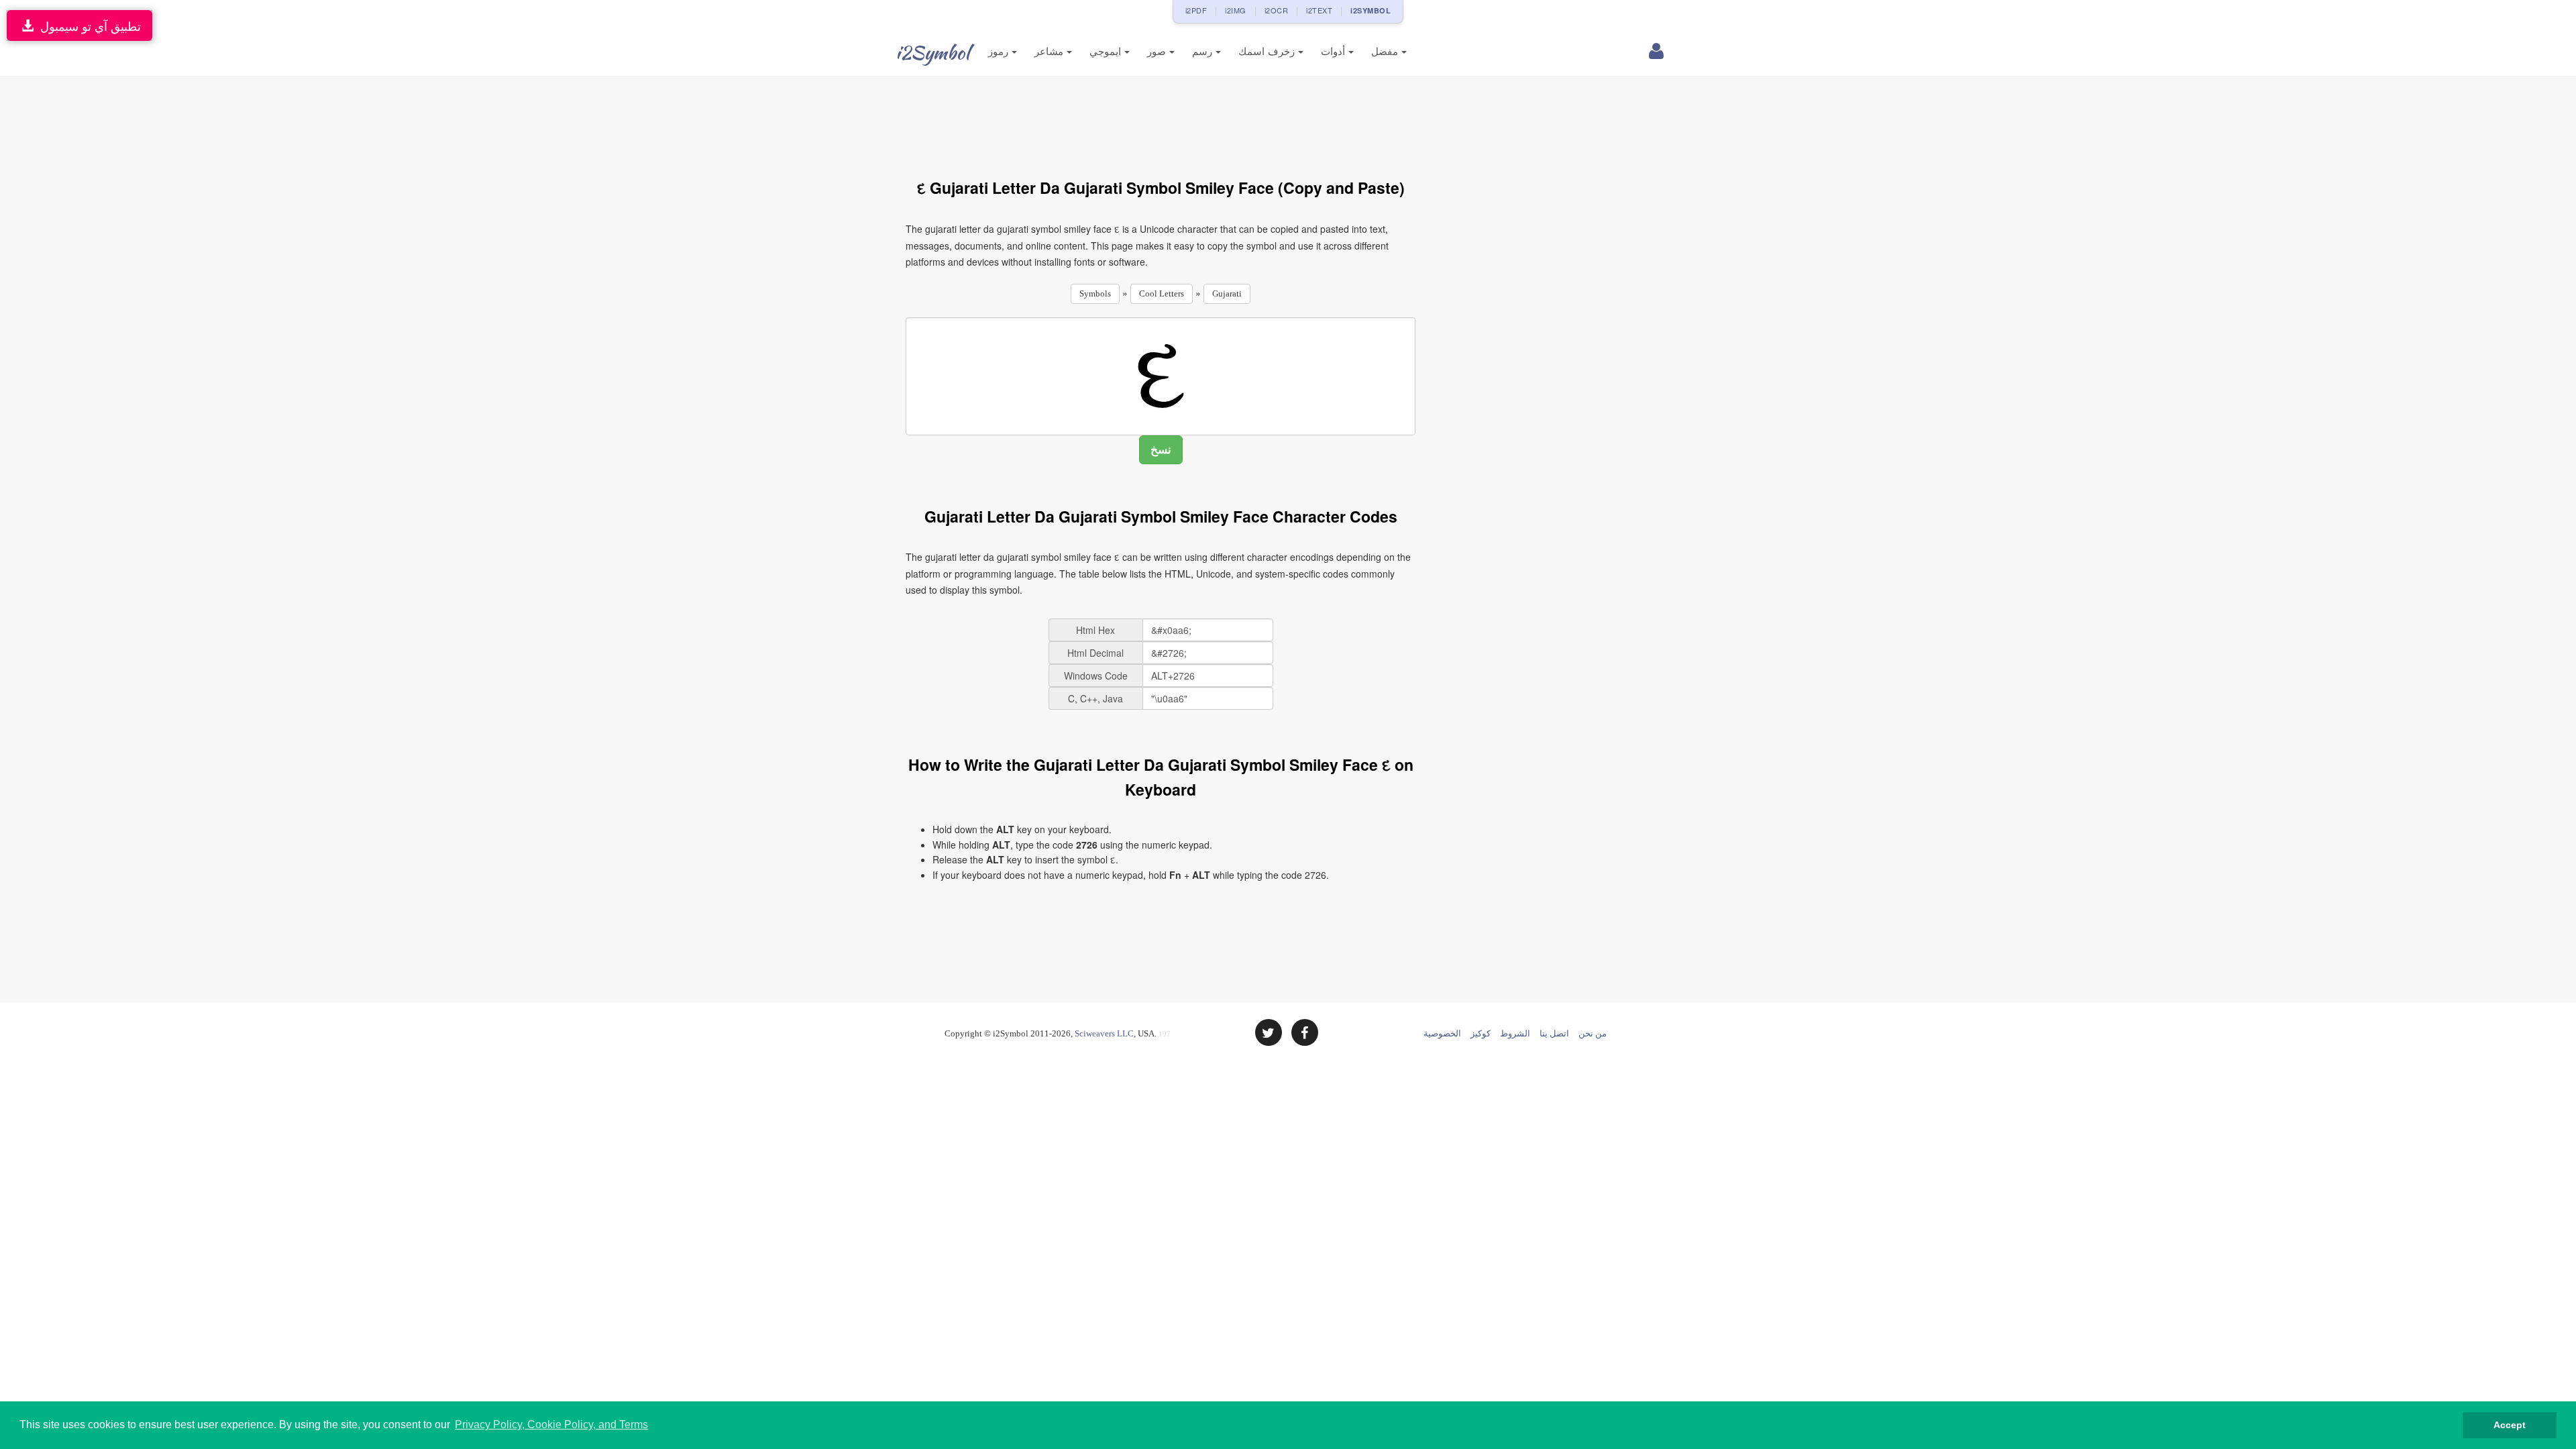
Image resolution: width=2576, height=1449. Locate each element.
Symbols (1095, 293)
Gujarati (1227, 293)
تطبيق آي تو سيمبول (87, 25)
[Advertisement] (1161, 119)
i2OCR (1277, 10)
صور (1158, 51)
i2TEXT (1319, 10)
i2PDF (1196, 10)
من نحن (1593, 1033)
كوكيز (1481, 1033)
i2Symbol (932, 52)
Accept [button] (2510, 1425)
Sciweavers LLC (1104, 1033)
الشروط (1515, 1033)
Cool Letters (1162, 293)
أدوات (1335, 51)
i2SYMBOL (1371, 10)
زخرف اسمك (1268, 51)
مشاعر (1051, 51)
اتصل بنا (1554, 1033)
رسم (1204, 51)
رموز (1000, 51)
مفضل (1386, 51)
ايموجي (1107, 51)
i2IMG (1236, 10)
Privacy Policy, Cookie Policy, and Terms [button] (551, 1425)
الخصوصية (1442, 1033)
